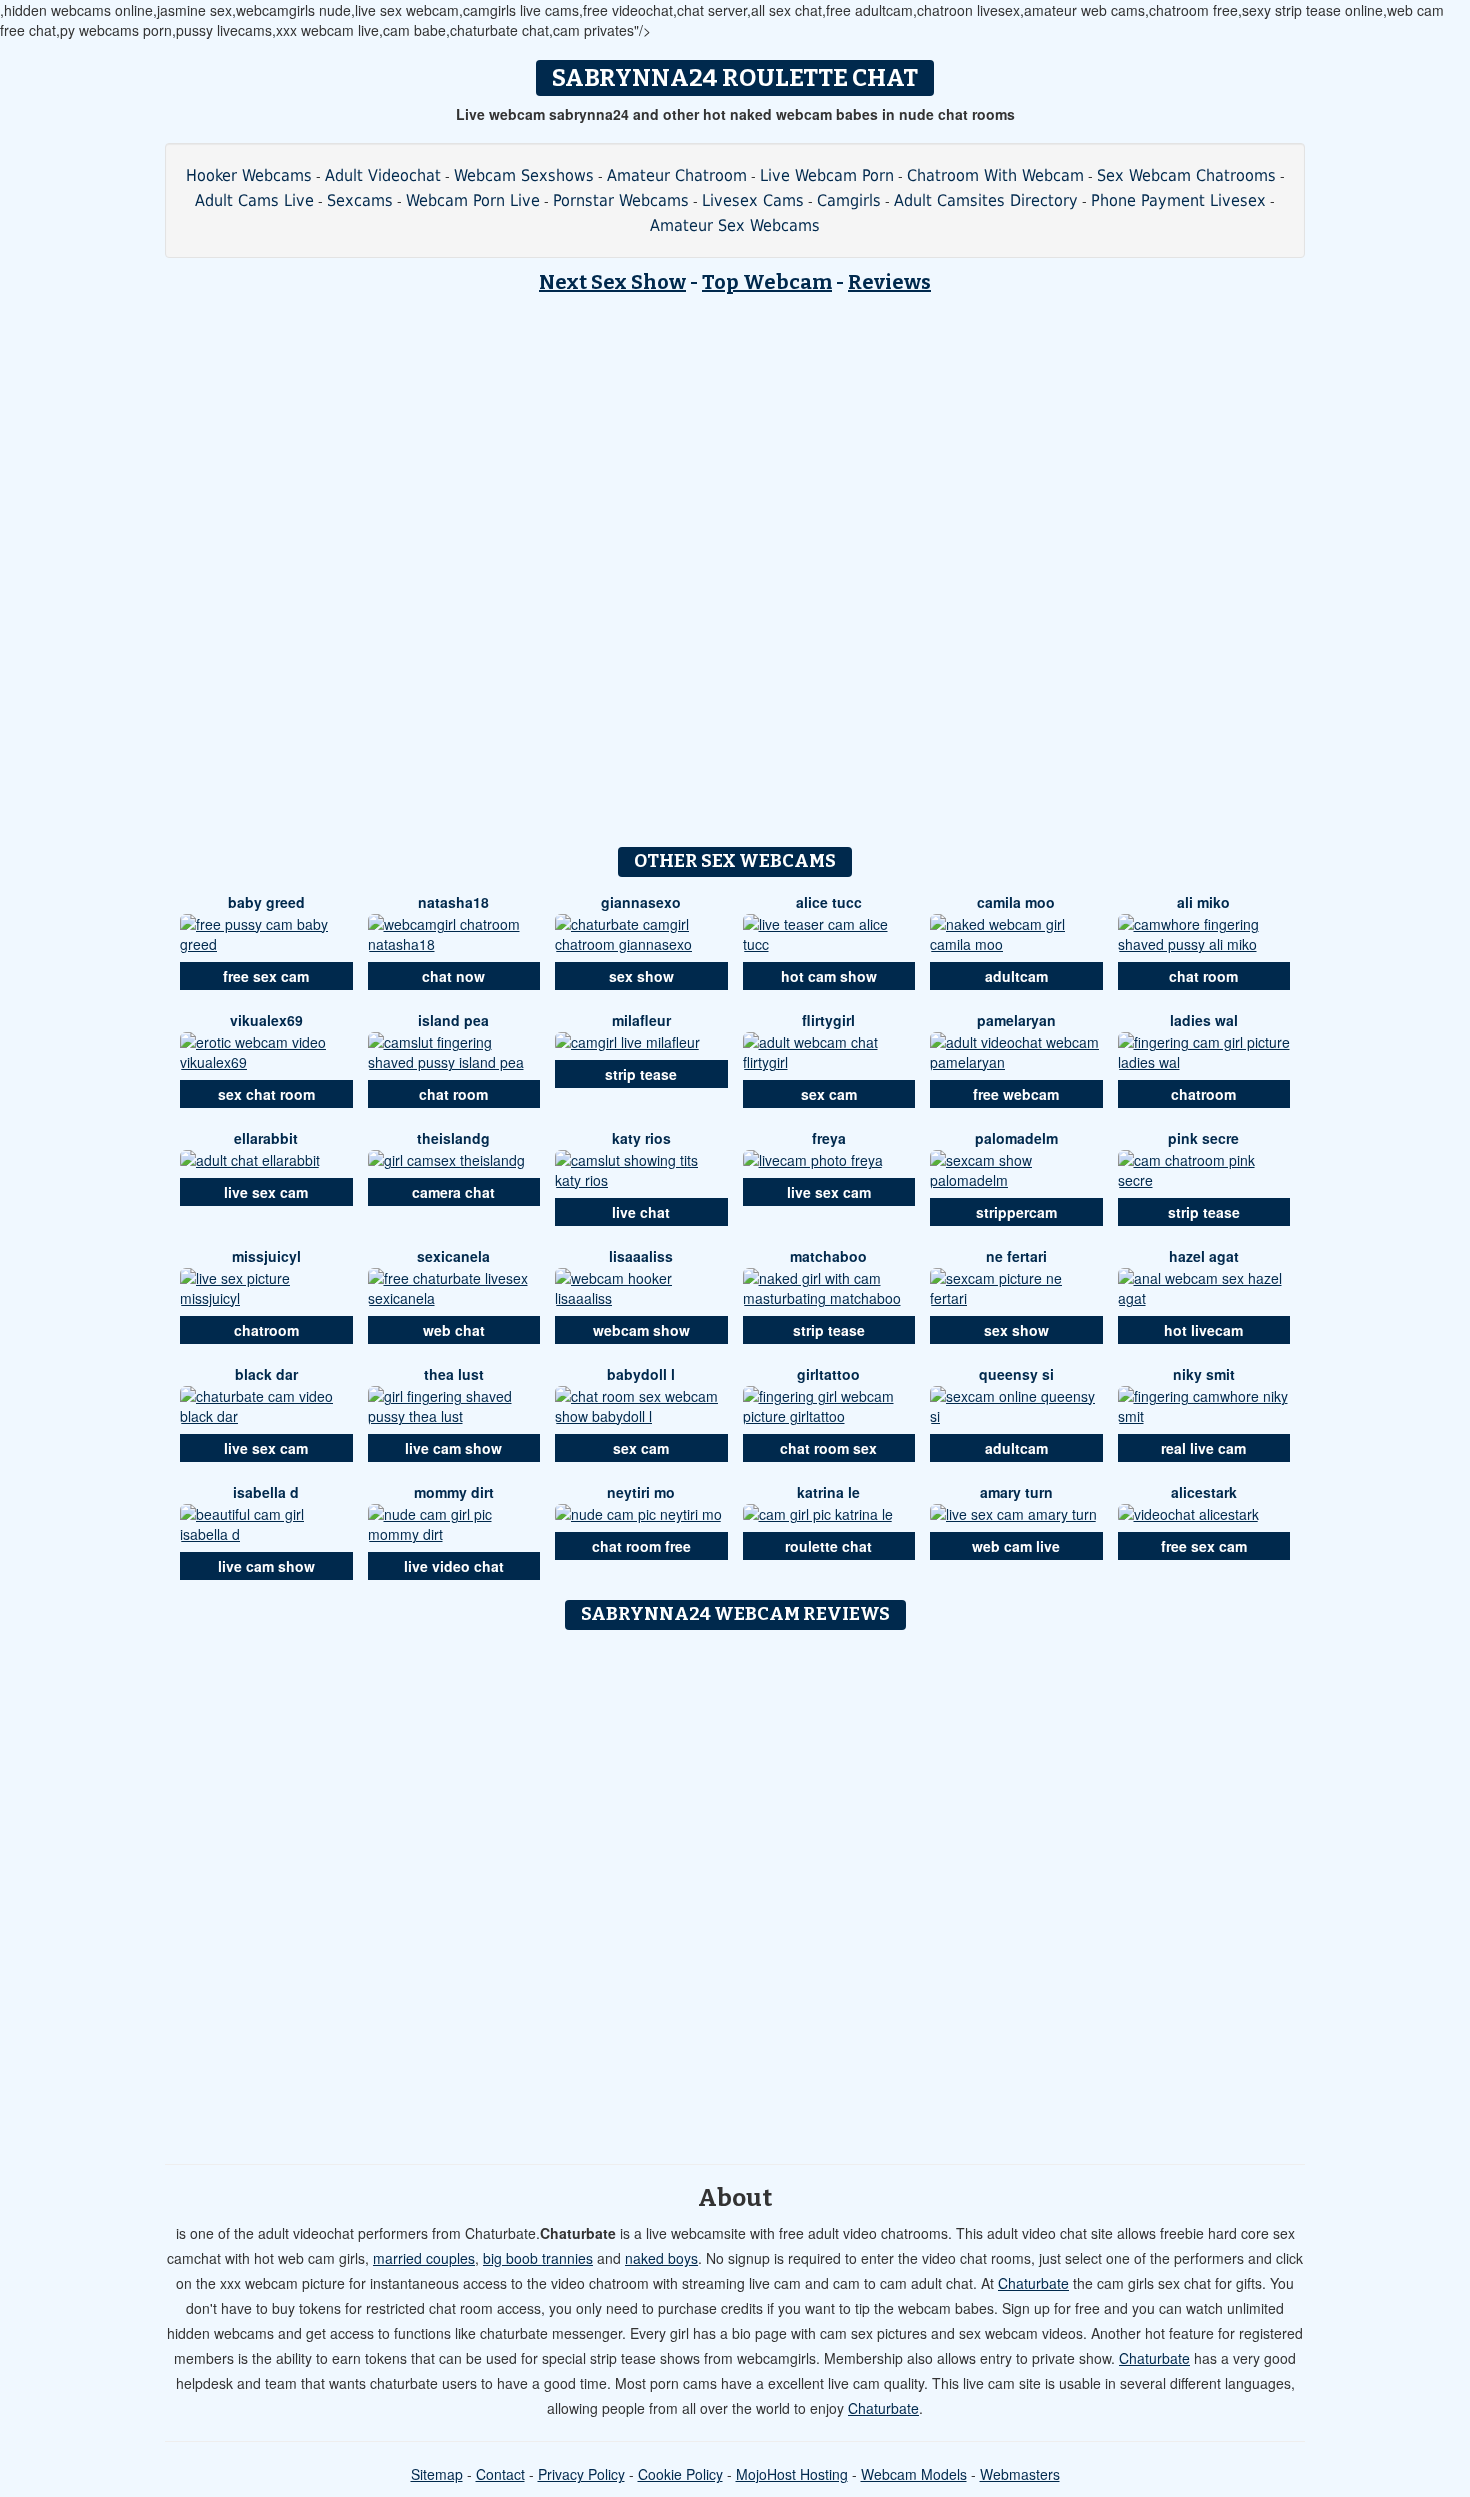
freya (829, 1138)
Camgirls (849, 200)
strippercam (1016, 1212)
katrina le (828, 1492)
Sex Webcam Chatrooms (1186, 175)
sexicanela (453, 1256)
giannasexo (641, 902)
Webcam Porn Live (473, 200)
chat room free (641, 1546)
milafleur (641, 1020)
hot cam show (829, 976)
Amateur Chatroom (677, 175)
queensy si (1016, 1374)
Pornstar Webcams (621, 200)
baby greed (266, 902)
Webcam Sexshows (524, 175)
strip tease (641, 1074)
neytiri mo (641, 1492)
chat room (1203, 976)
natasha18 (453, 902)
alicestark (1204, 1492)
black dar (266, 1374)
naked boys (661, 2258)
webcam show (641, 1330)
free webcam (1016, 1094)
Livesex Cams (753, 200)
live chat (641, 1212)
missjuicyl (266, 1256)
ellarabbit (266, 1138)
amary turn (1016, 1492)
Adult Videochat (383, 175)
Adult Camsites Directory (986, 200)
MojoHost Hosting (792, 2474)
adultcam (1016, 976)
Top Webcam (767, 282)
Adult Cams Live (254, 200)
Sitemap (437, 2474)
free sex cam (266, 976)
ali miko (1203, 902)
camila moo (1016, 902)
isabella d (266, 1492)
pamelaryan (1016, 1020)
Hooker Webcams (249, 175)
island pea (453, 1020)
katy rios (641, 1138)
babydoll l (641, 1374)
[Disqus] (735, 1890)
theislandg (453, 1138)
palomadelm (1016, 1138)
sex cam (829, 1094)
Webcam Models (914, 2474)
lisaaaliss (641, 1256)
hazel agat (1204, 1256)
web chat (454, 1330)
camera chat (453, 1192)
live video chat (454, 1566)
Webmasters (1020, 2474)
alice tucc (829, 902)
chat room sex (828, 1448)
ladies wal (1204, 1020)
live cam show (453, 1448)
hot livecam (1203, 1330)
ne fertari (1016, 1256)
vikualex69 (266, 1020)
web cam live (1016, 1546)
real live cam (1203, 1448)
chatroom (1203, 1094)
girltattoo (828, 1374)
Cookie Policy (680, 2474)
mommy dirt (454, 1492)
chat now (453, 976)
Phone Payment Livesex (1178, 200)
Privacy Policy (581, 2474)
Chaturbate (1033, 2283)
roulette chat (828, 1546)
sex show (641, 976)
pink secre (1203, 1138)
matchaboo (828, 1256)
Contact (500, 2474)
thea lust (454, 1374)
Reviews (889, 282)
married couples (424, 2258)
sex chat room (266, 1094)
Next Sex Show (612, 282)
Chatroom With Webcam (995, 175)
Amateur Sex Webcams (735, 225)
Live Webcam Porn (827, 175)
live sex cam (266, 1192)
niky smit (1204, 1374)
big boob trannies (538, 2258)
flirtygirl (828, 1020)
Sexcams (360, 200)
